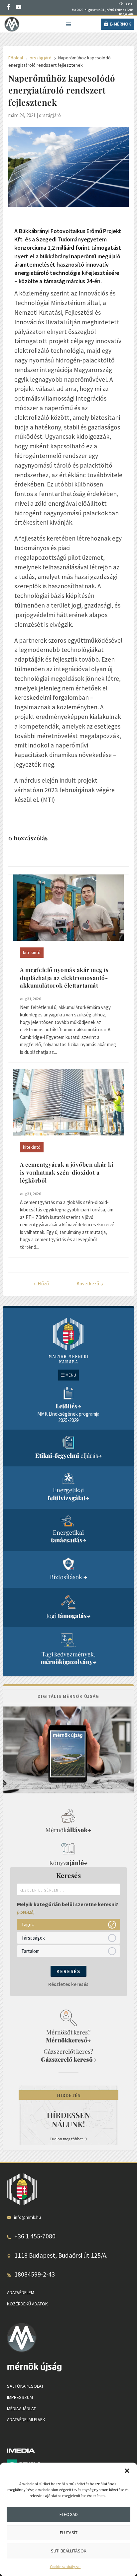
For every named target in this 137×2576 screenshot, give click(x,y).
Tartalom (30, 1951)
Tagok (28, 1925)
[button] (127, 2471)
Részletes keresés (68, 1984)
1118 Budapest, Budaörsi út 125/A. (61, 2255)
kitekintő (32, 952)
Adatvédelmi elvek (26, 2419)
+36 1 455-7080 (35, 2236)
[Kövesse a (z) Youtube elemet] (19, 7)
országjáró (50, 115)
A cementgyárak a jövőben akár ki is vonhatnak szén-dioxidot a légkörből (67, 1172)
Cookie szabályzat (65, 2567)
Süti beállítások (69, 2551)
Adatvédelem (21, 2292)
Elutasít (69, 2533)
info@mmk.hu (27, 2217)
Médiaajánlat (21, 2409)
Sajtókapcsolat (25, 2386)
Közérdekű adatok (27, 2304)
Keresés (68, 1971)
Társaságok (33, 1938)
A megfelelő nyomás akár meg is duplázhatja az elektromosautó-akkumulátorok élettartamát (64, 978)
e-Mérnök (120, 24)
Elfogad (69, 2514)
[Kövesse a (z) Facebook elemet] (9, 7)
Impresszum (20, 2397)
